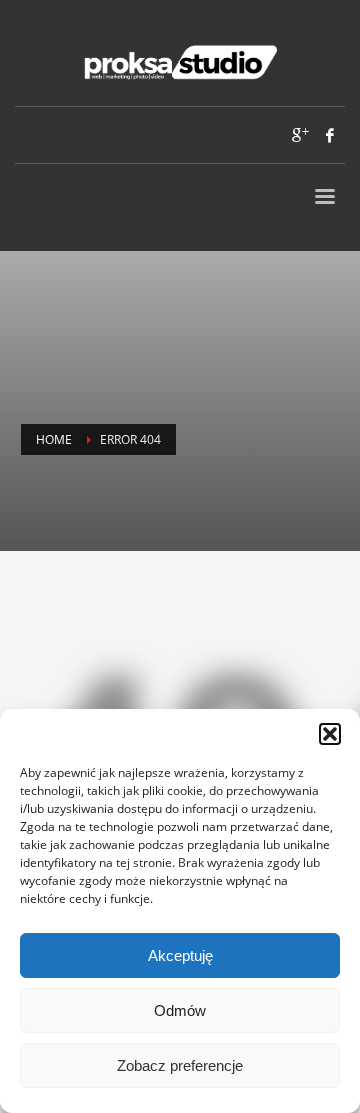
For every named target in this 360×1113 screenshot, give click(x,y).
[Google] (300, 135)
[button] (330, 734)
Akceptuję (180, 955)
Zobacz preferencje (180, 1065)
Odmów (180, 1010)
